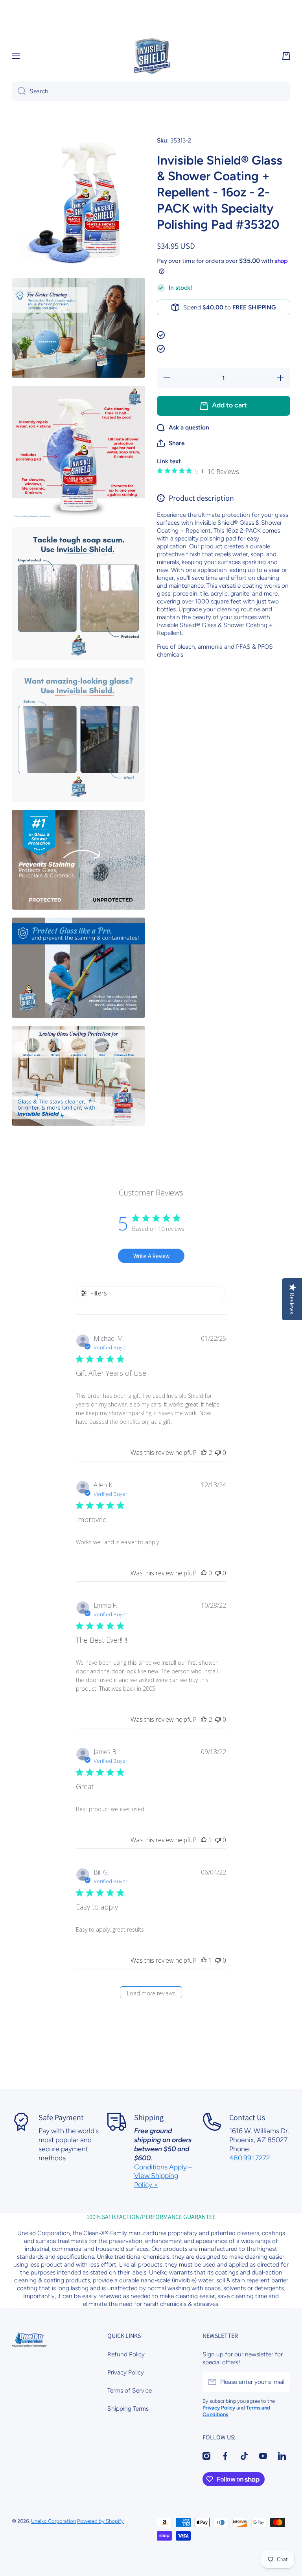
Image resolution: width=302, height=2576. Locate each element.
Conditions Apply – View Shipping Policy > (163, 2176)
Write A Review (151, 1256)
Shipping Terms (128, 2409)
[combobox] (151, 91)
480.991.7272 (250, 2158)
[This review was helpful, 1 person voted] (204, 1840)
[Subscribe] (280, 2382)
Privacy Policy (126, 2372)
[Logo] (151, 56)
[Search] (19, 91)
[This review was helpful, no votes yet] (204, 1573)
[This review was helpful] (204, 1453)
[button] (286, 56)
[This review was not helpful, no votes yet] (218, 1453)
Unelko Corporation (53, 2521)
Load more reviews (151, 1993)
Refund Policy (126, 2354)
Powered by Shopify (100, 2521)
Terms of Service (130, 2390)
